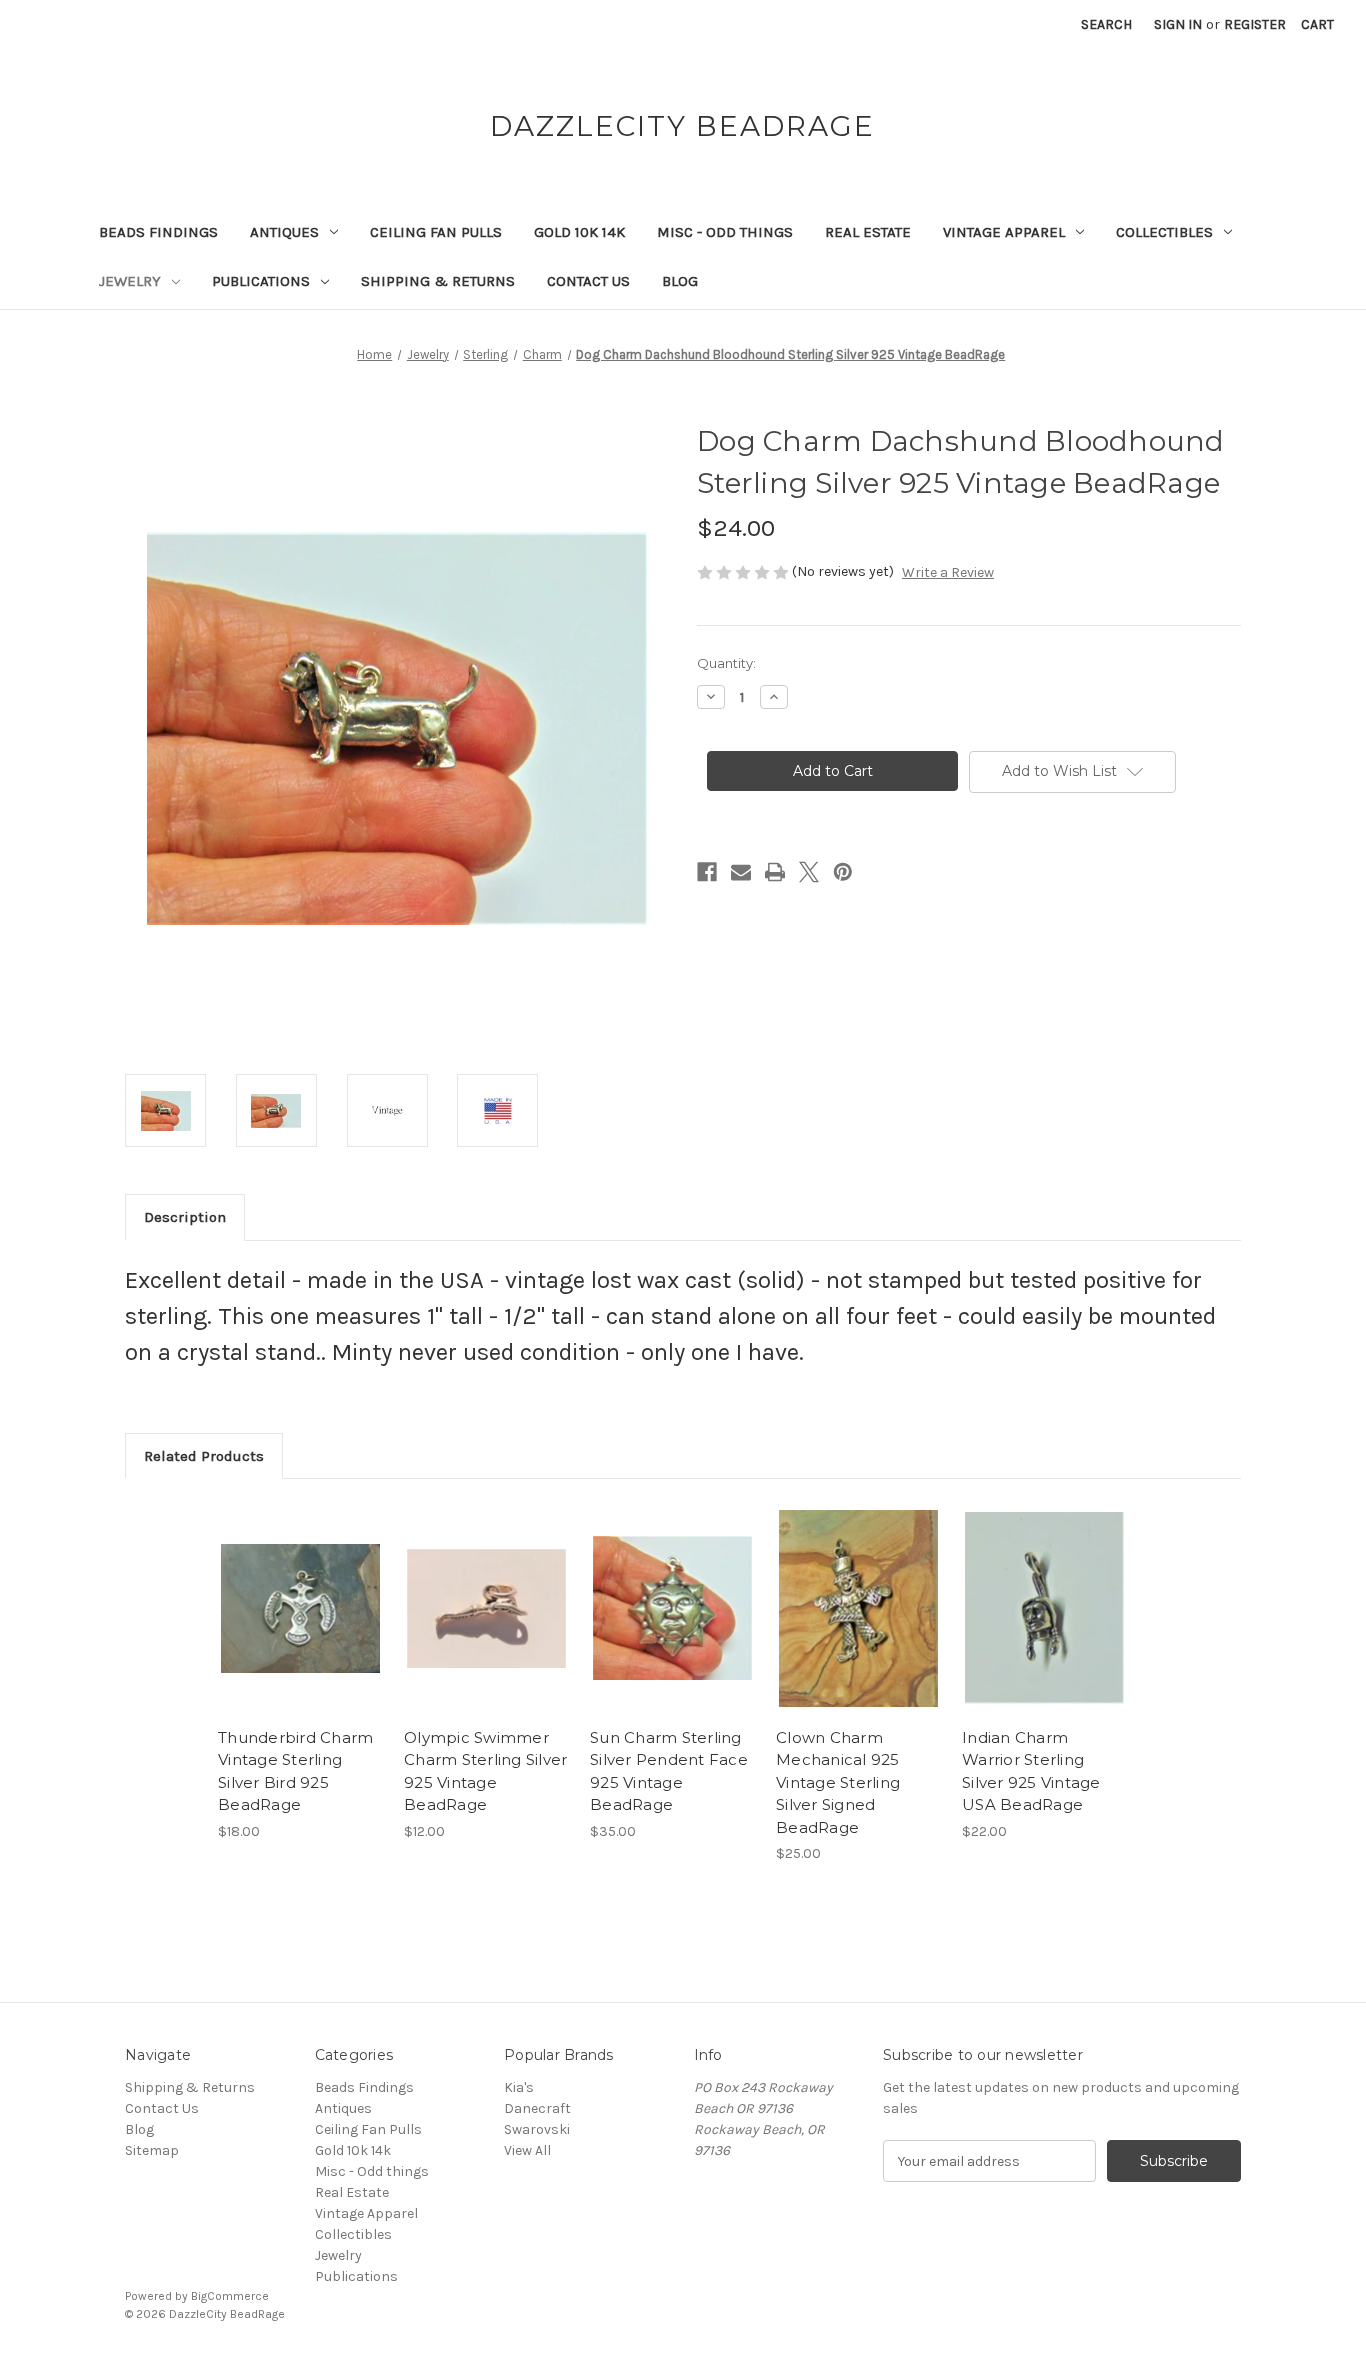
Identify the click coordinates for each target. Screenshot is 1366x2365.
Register (1255, 24)
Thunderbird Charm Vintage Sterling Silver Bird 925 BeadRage (295, 1771)
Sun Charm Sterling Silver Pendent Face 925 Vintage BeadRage (669, 1771)
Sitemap (152, 2150)
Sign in (1178, 24)
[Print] (775, 872)
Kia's (519, 2087)
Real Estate (868, 232)
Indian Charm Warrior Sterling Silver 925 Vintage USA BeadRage (1031, 1771)
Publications (261, 281)
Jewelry (130, 281)
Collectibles (1164, 232)
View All (527, 2150)
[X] (809, 872)
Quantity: (726, 663)
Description (185, 1217)
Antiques (284, 232)
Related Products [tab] (204, 1456)
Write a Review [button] (948, 572)
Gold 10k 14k (579, 232)
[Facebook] (707, 872)
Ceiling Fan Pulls (436, 232)
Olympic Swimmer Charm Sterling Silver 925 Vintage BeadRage (485, 1771)
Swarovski (537, 2129)
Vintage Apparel (1004, 232)
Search (1106, 24)
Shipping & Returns (438, 281)
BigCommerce (230, 2296)
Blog (680, 281)
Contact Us (588, 281)
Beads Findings (158, 232)
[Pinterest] (843, 872)
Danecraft (537, 2108)
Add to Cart (300, 1626)
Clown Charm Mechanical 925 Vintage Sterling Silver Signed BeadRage (838, 1782)
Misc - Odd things (725, 232)
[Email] (741, 872)
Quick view (299, 1591)
